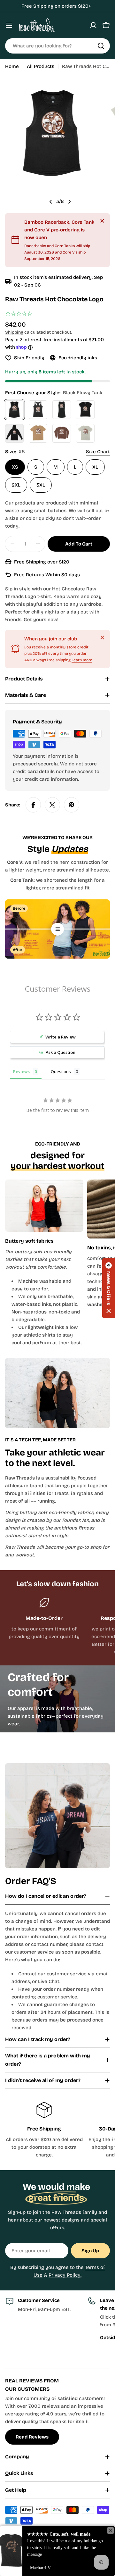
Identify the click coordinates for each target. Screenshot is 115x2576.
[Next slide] (69, 202)
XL (95, 467)
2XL (16, 485)
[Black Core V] (85, 410)
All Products (41, 66)
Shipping (14, 332)
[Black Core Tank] (62, 410)
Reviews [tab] (21, 1071)
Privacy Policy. (65, 2275)
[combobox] (57, 46)
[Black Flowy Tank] (14, 410)
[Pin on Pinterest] (72, 805)
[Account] (93, 25)
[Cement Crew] (85, 433)
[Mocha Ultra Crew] (38, 433)
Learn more (82, 660)
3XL (41, 485)
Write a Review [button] (61, 1037)
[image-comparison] (57, 929)
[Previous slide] (51, 202)
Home (12, 66)
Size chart (98, 452)
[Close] (102, 221)
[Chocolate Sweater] (62, 433)
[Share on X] (52, 805)
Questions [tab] (61, 1071)
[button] (109, 1288)
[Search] (101, 46)
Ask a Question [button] (61, 1052)
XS (15, 467)
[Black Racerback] (38, 410)
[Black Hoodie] (14, 433)
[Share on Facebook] (33, 805)
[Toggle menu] (9, 25)
